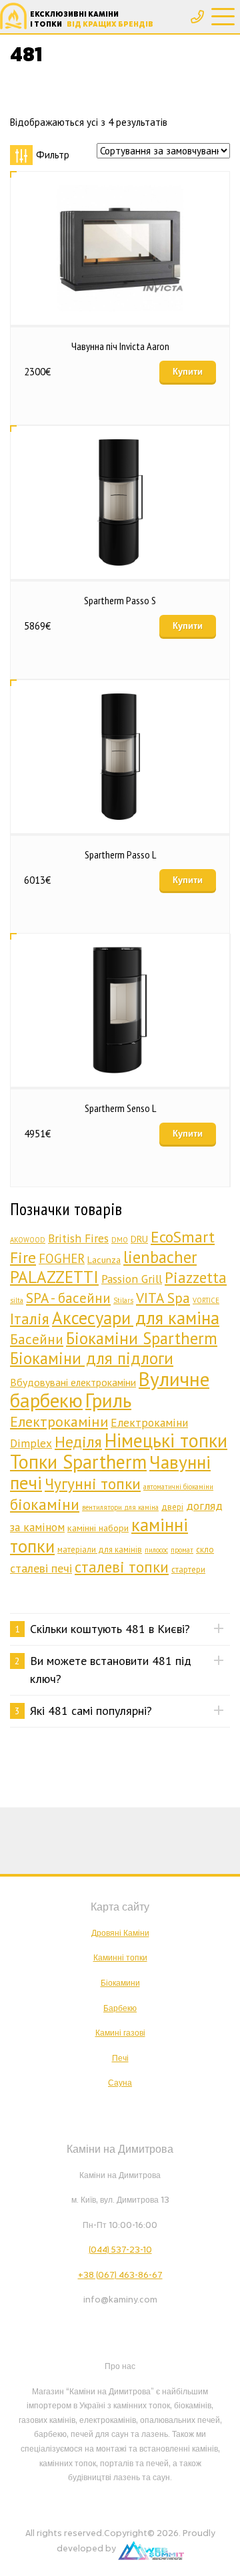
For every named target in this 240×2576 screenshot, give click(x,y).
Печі (120, 2058)
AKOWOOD (28, 1240)
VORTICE (206, 1300)
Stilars (123, 1300)
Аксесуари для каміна (136, 1318)
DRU (139, 1239)
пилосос (156, 1550)
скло (205, 1550)
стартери (188, 1569)
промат (182, 1550)
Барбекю (120, 2008)
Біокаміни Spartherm (142, 1338)
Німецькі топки (166, 1440)
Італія (30, 1319)
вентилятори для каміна (120, 1507)
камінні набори (98, 1528)
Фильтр (53, 155)
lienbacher (160, 1257)
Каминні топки (120, 1958)
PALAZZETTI (54, 1277)
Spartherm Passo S (120, 600)
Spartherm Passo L (120, 854)
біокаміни (45, 1504)
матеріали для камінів (100, 1550)
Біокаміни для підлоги (92, 1358)
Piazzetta (196, 1277)
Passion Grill (132, 1279)
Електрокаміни (59, 1421)
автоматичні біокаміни (178, 1487)
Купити (188, 372)
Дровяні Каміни (120, 1933)
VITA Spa (163, 1298)
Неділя (78, 1442)
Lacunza (104, 1259)
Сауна (120, 2083)
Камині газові (120, 2033)
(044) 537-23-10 (120, 2250)
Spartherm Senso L (120, 1108)
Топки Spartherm (78, 1462)
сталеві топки (122, 1567)
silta (17, 1300)
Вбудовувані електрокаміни (73, 1382)
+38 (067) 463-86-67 (120, 2275)
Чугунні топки (93, 1483)
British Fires (78, 1238)
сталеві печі (41, 1568)
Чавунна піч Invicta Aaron (120, 346)
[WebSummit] (151, 2549)
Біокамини (120, 1983)
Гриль (108, 1400)
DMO (120, 1240)
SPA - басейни (68, 1298)
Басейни (37, 1339)
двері (172, 1507)
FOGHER (62, 1258)
